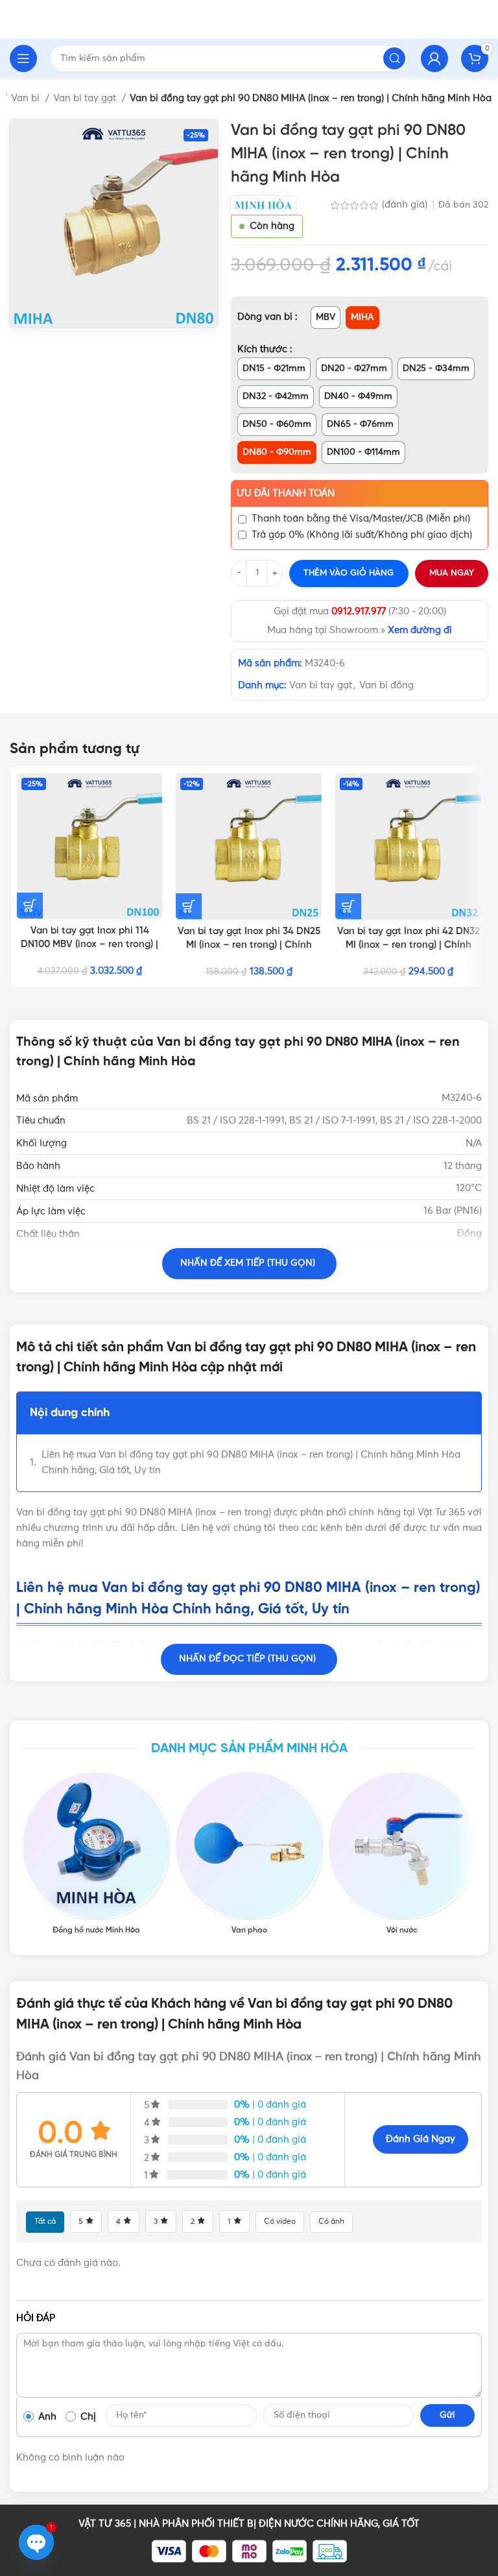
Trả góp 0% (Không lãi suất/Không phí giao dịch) (362, 535)
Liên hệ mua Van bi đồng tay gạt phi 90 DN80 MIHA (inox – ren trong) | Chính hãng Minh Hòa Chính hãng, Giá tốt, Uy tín (251, 1463)
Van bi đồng (386, 685)
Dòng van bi (266, 317)
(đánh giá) (406, 205)
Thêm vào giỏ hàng (349, 573)
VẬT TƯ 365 (105, 2524)
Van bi (27, 98)
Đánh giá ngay (421, 2139)
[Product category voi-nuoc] (402, 1854)
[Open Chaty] (36, 2542)
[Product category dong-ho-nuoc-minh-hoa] (96, 1854)
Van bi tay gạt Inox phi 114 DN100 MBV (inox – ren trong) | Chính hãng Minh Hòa (89, 945)
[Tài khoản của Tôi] (434, 58)
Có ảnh (331, 2222)
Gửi (447, 2415)
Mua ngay (452, 573)
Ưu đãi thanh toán (286, 493)
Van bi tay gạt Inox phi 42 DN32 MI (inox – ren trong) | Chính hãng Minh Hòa (409, 945)
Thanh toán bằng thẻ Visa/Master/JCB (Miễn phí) (361, 519)
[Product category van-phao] (249, 1854)
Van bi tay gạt (86, 98)
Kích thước (264, 349)
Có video (280, 2222)
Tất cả (45, 2222)
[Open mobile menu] (23, 58)
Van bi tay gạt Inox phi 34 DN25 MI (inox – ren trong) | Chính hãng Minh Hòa (249, 945)
